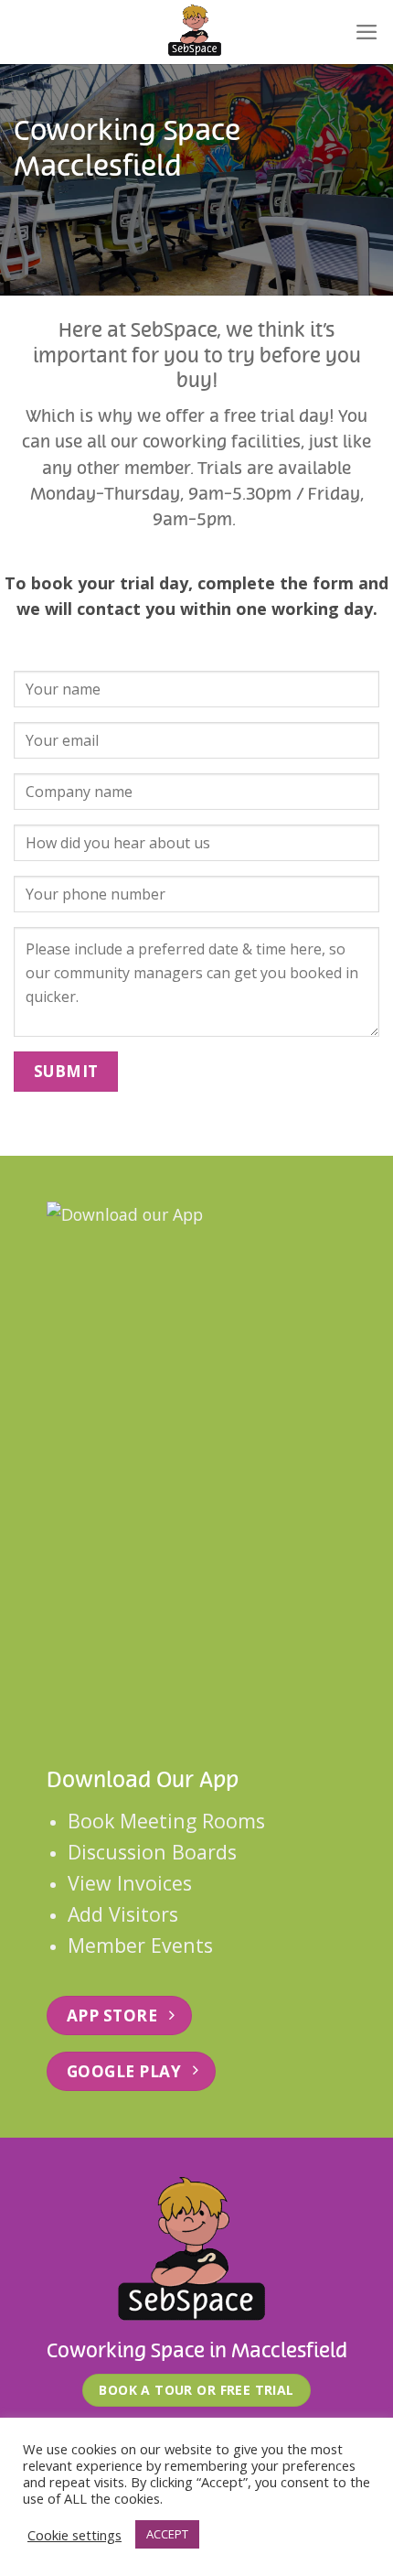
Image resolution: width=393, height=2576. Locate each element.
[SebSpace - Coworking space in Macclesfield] (196, 32)
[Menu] (367, 32)
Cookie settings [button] (74, 2535)
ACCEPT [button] (167, 2534)
